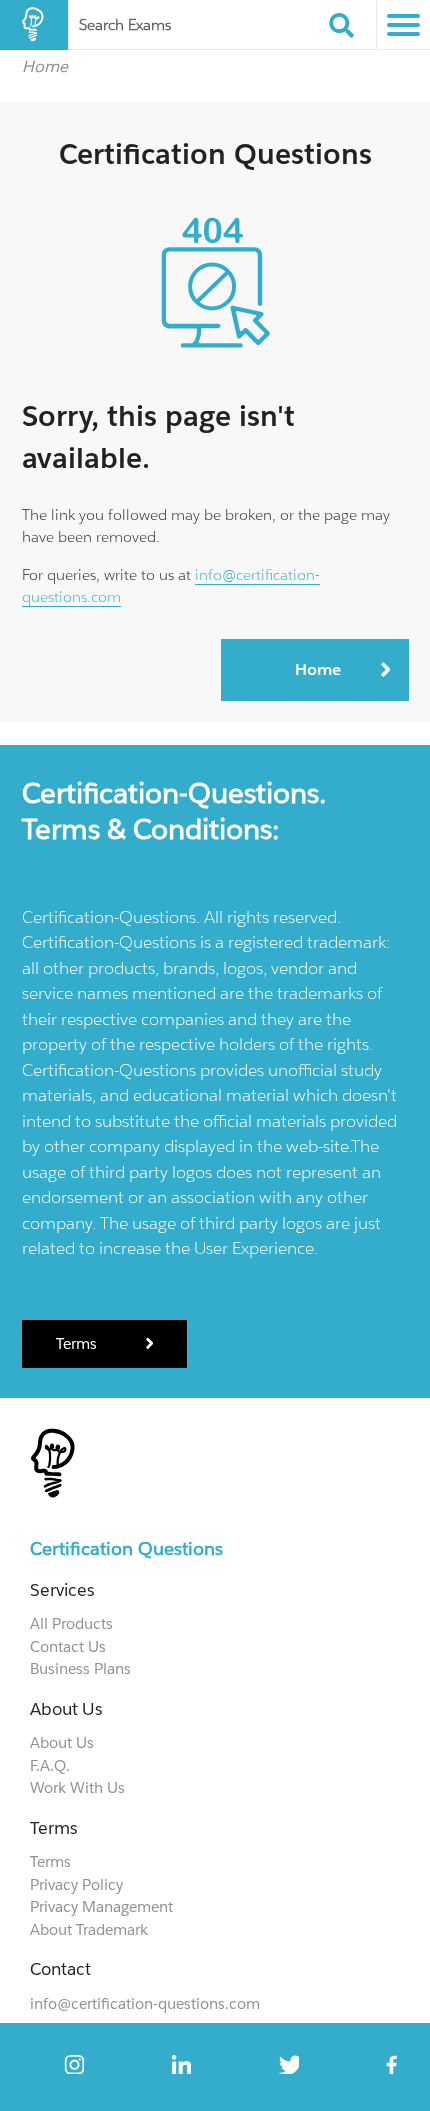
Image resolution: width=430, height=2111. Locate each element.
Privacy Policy (76, 1884)
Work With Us (77, 1787)
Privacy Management (101, 1906)
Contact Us (68, 1646)
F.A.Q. (50, 1765)
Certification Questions (126, 1548)
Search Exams (125, 24)
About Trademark (89, 1929)
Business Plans (80, 1668)
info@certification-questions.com (145, 2003)
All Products (71, 1623)
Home (45, 65)
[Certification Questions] (34, 25)
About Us (62, 1742)
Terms (78, 1343)
